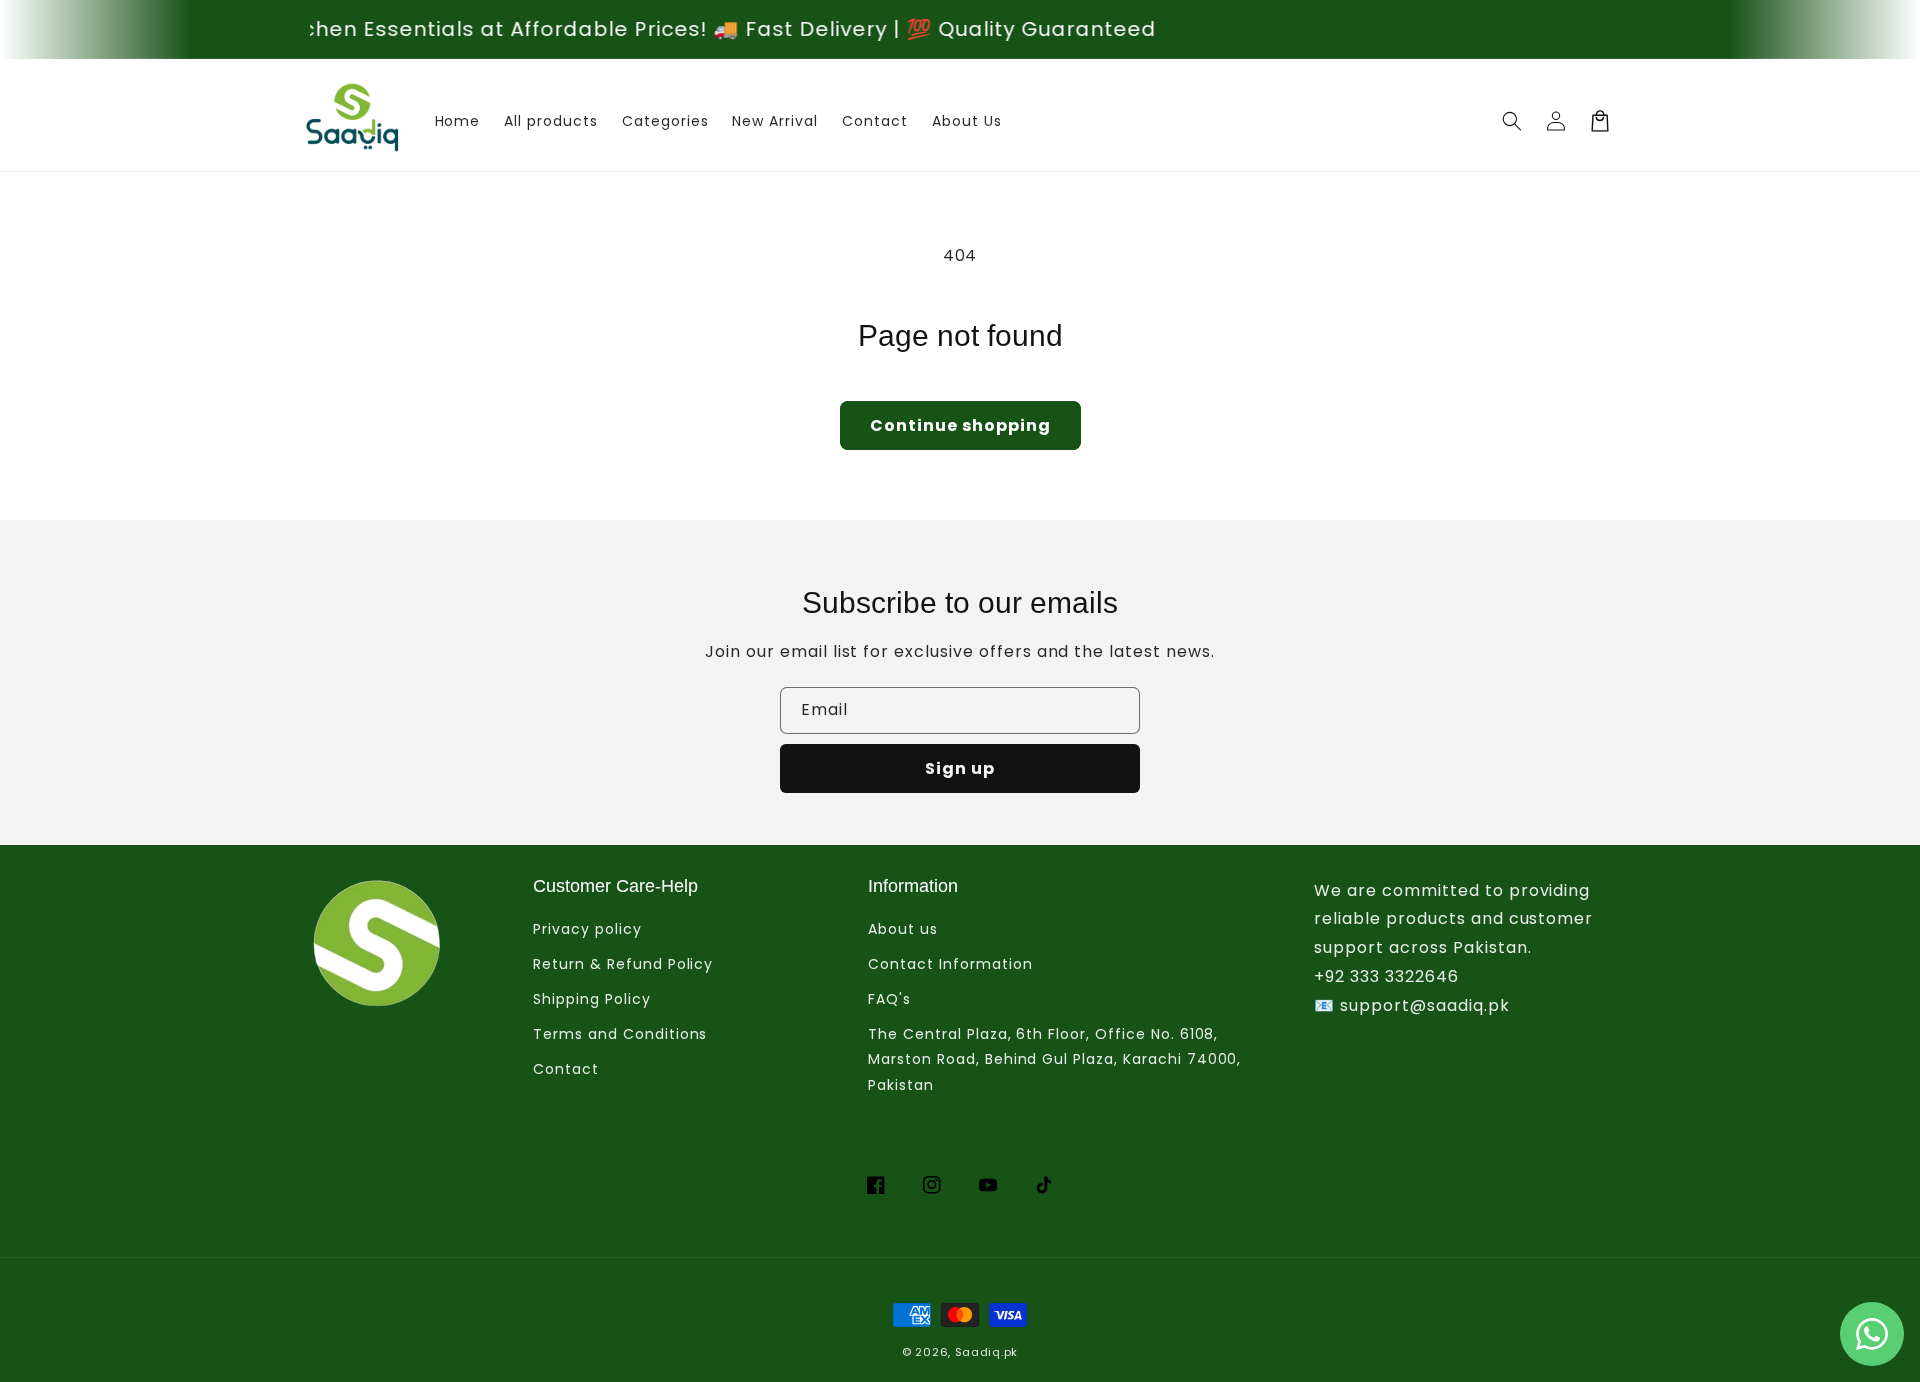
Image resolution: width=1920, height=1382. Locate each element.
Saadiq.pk (986, 1352)
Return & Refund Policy (623, 964)
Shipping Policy (591, 999)
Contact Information (950, 964)
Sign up (960, 768)
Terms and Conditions (620, 1034)
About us (903, 929)
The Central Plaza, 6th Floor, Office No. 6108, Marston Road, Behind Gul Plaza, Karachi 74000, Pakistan (1054, 1059)
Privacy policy (587, 929)
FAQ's (889, 999)
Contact (566, 1069)
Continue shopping (960, 425)
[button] (1512, 121)
